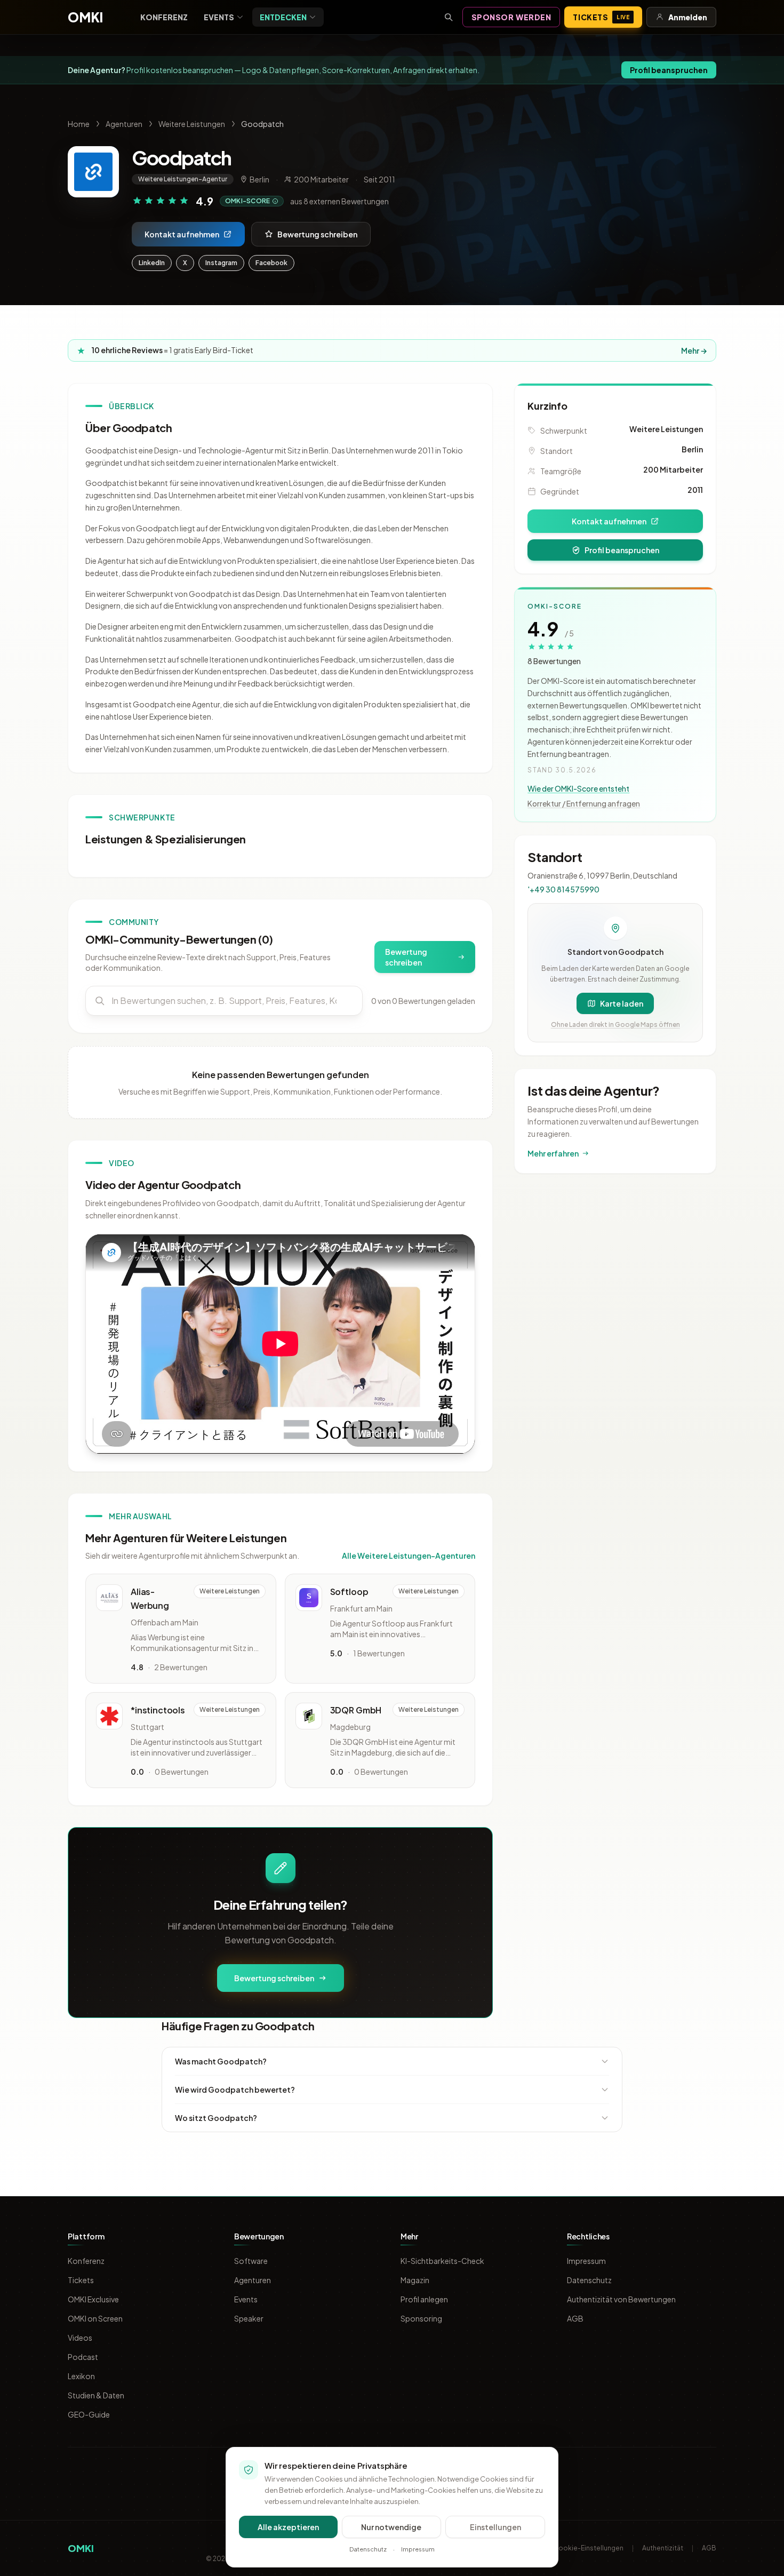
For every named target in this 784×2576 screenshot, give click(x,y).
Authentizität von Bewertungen (621, 2299)
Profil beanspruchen (669, 70)
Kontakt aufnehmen (182, 234)
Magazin (415, 2280)
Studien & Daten (96, 2395)
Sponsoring (421, 2318)
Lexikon (81, 2376)
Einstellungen (495, 2527)
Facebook (271, 263)
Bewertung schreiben (317, 234)
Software (251, 2261)
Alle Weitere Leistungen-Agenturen (409, 1556)
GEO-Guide (89, 2414)
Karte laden (622, 1003)
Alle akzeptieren (288, 2527)
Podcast (83, 2357)
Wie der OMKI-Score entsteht (578, 788)
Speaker (249, 2318)
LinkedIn (152, 263)
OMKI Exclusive (93, 2299)
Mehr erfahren (553, 1153)
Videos (80, 2338)
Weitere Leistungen (192, 124)
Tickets (601, 17)
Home (79, 124)
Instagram (221, 263)
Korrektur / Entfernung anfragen (584, 803)
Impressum (586, 2261)
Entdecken (283, 17)
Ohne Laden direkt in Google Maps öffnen (615, 1024)
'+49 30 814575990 (563, 889)
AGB (575, 2318)
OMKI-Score (247, 201)
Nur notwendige (391, 2527)
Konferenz (164, 17)
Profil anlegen (424, 2299)
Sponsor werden (511, 17)
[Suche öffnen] (449, 17)
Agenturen (124, 124)
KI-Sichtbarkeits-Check (442, 2261)
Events (219, 17)
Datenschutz (589, 2280)
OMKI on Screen (95, 2318)
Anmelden (688, 17)
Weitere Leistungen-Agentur (183, 179)
